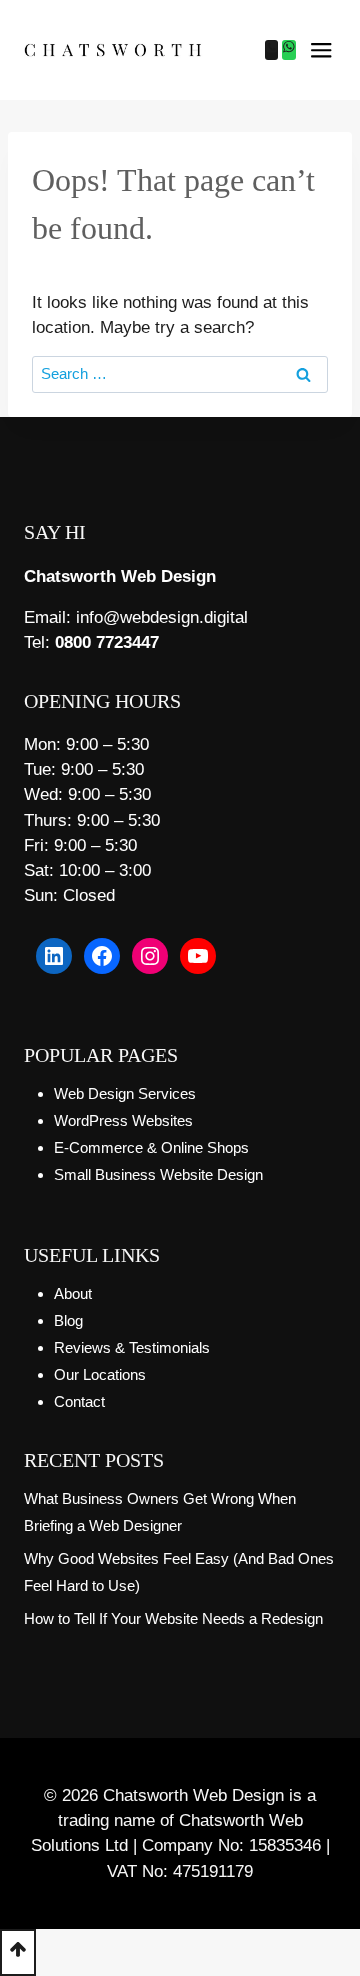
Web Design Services (125, 1093)
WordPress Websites (123, 1120)
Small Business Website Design (158, 1174)
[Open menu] (321, 50)
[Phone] (272, 50)
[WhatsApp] (289, 50)
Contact (79, 1401)
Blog (68, 1320)
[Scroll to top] (18, 1952)
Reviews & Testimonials (132, 1347)
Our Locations (100, 1374)
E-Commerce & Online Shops (151, 1147)
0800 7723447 (107, 642)
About (73, 1293)
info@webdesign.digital (162, 617)
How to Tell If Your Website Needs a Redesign (173, 1618)
